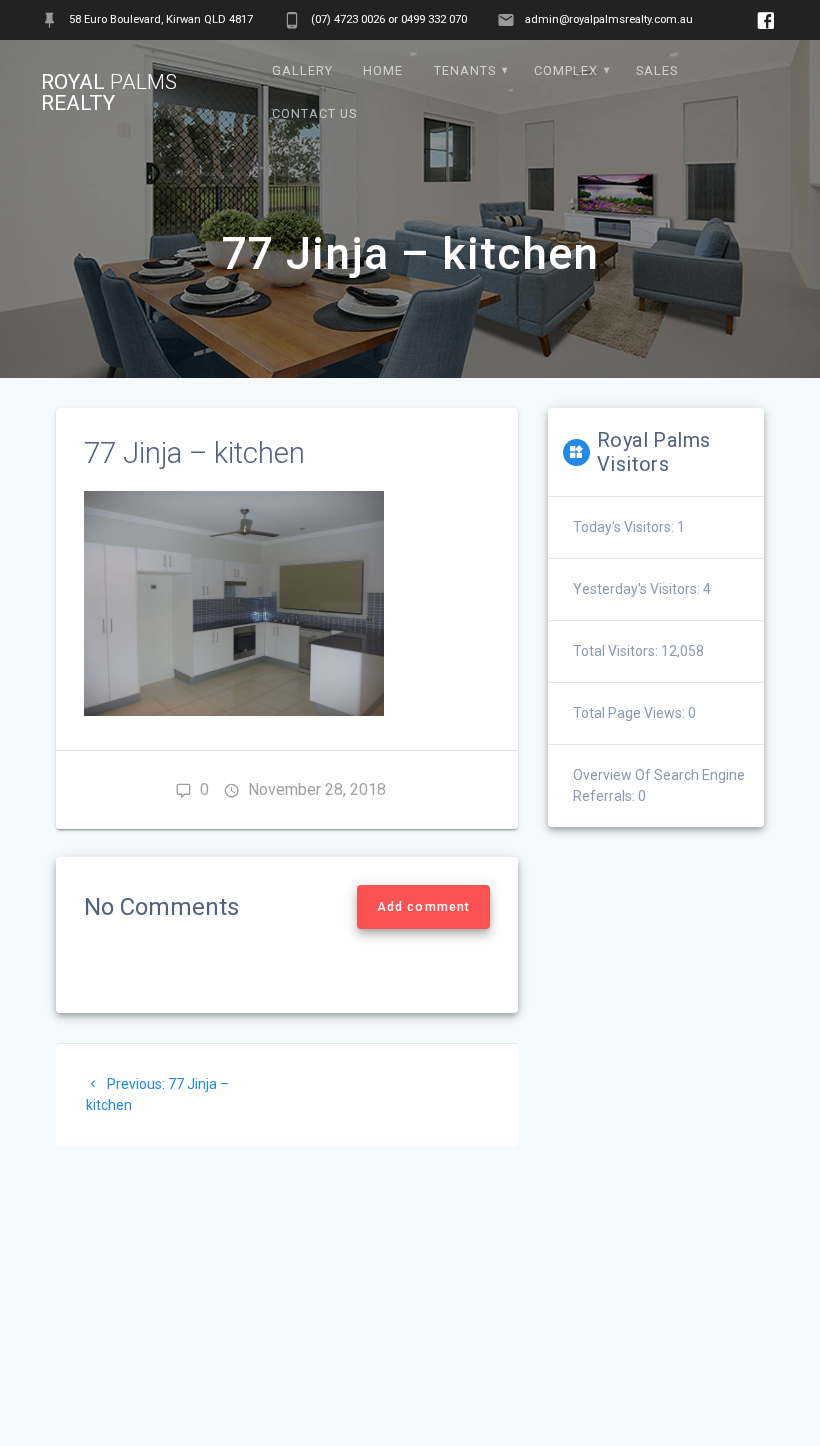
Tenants (465, 70)
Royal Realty (109, 93)
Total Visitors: (617, 651)
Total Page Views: (630, 713)
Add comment (423, 907)
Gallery (302, 70)
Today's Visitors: (625, 527)
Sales (657, 70)
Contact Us (314, 113)
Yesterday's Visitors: (638, 589)
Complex (566, 70)
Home (383, 70)
